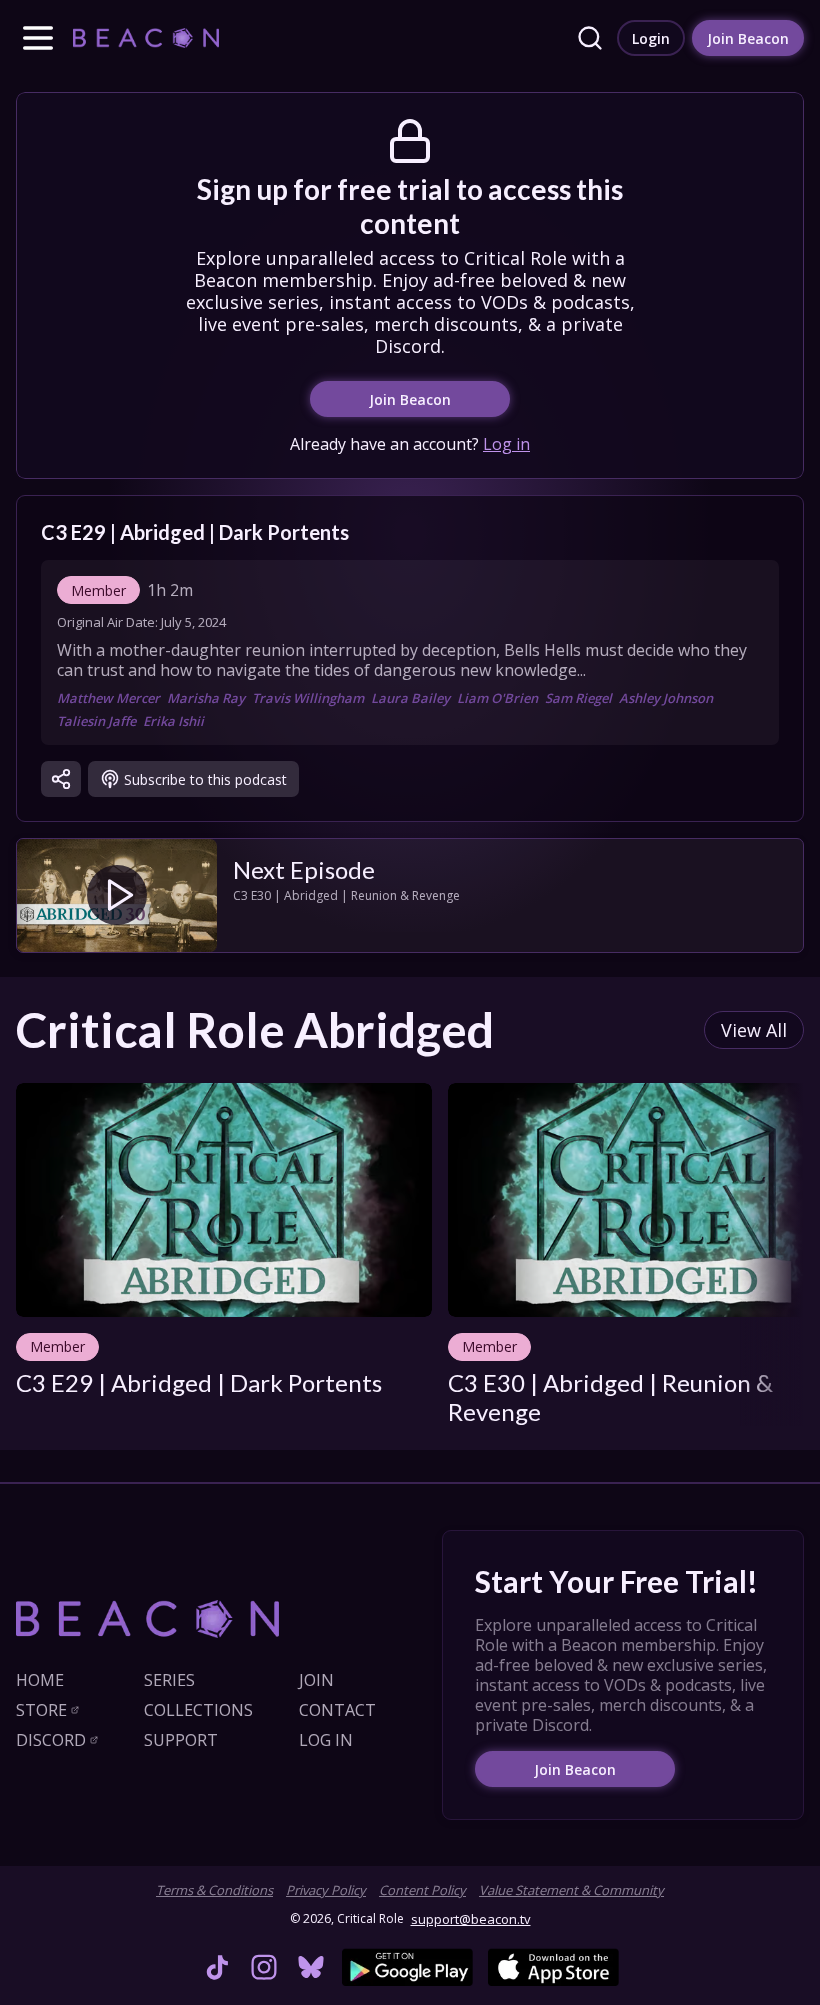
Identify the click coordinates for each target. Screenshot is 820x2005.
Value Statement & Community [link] (571, 1890)
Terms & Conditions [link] (214, 1890)
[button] (38, 38)
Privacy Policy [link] (326, 1890)
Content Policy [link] (422, 1890)
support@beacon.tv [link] (471, 1919)
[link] (146, 37)
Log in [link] (506, 444)
